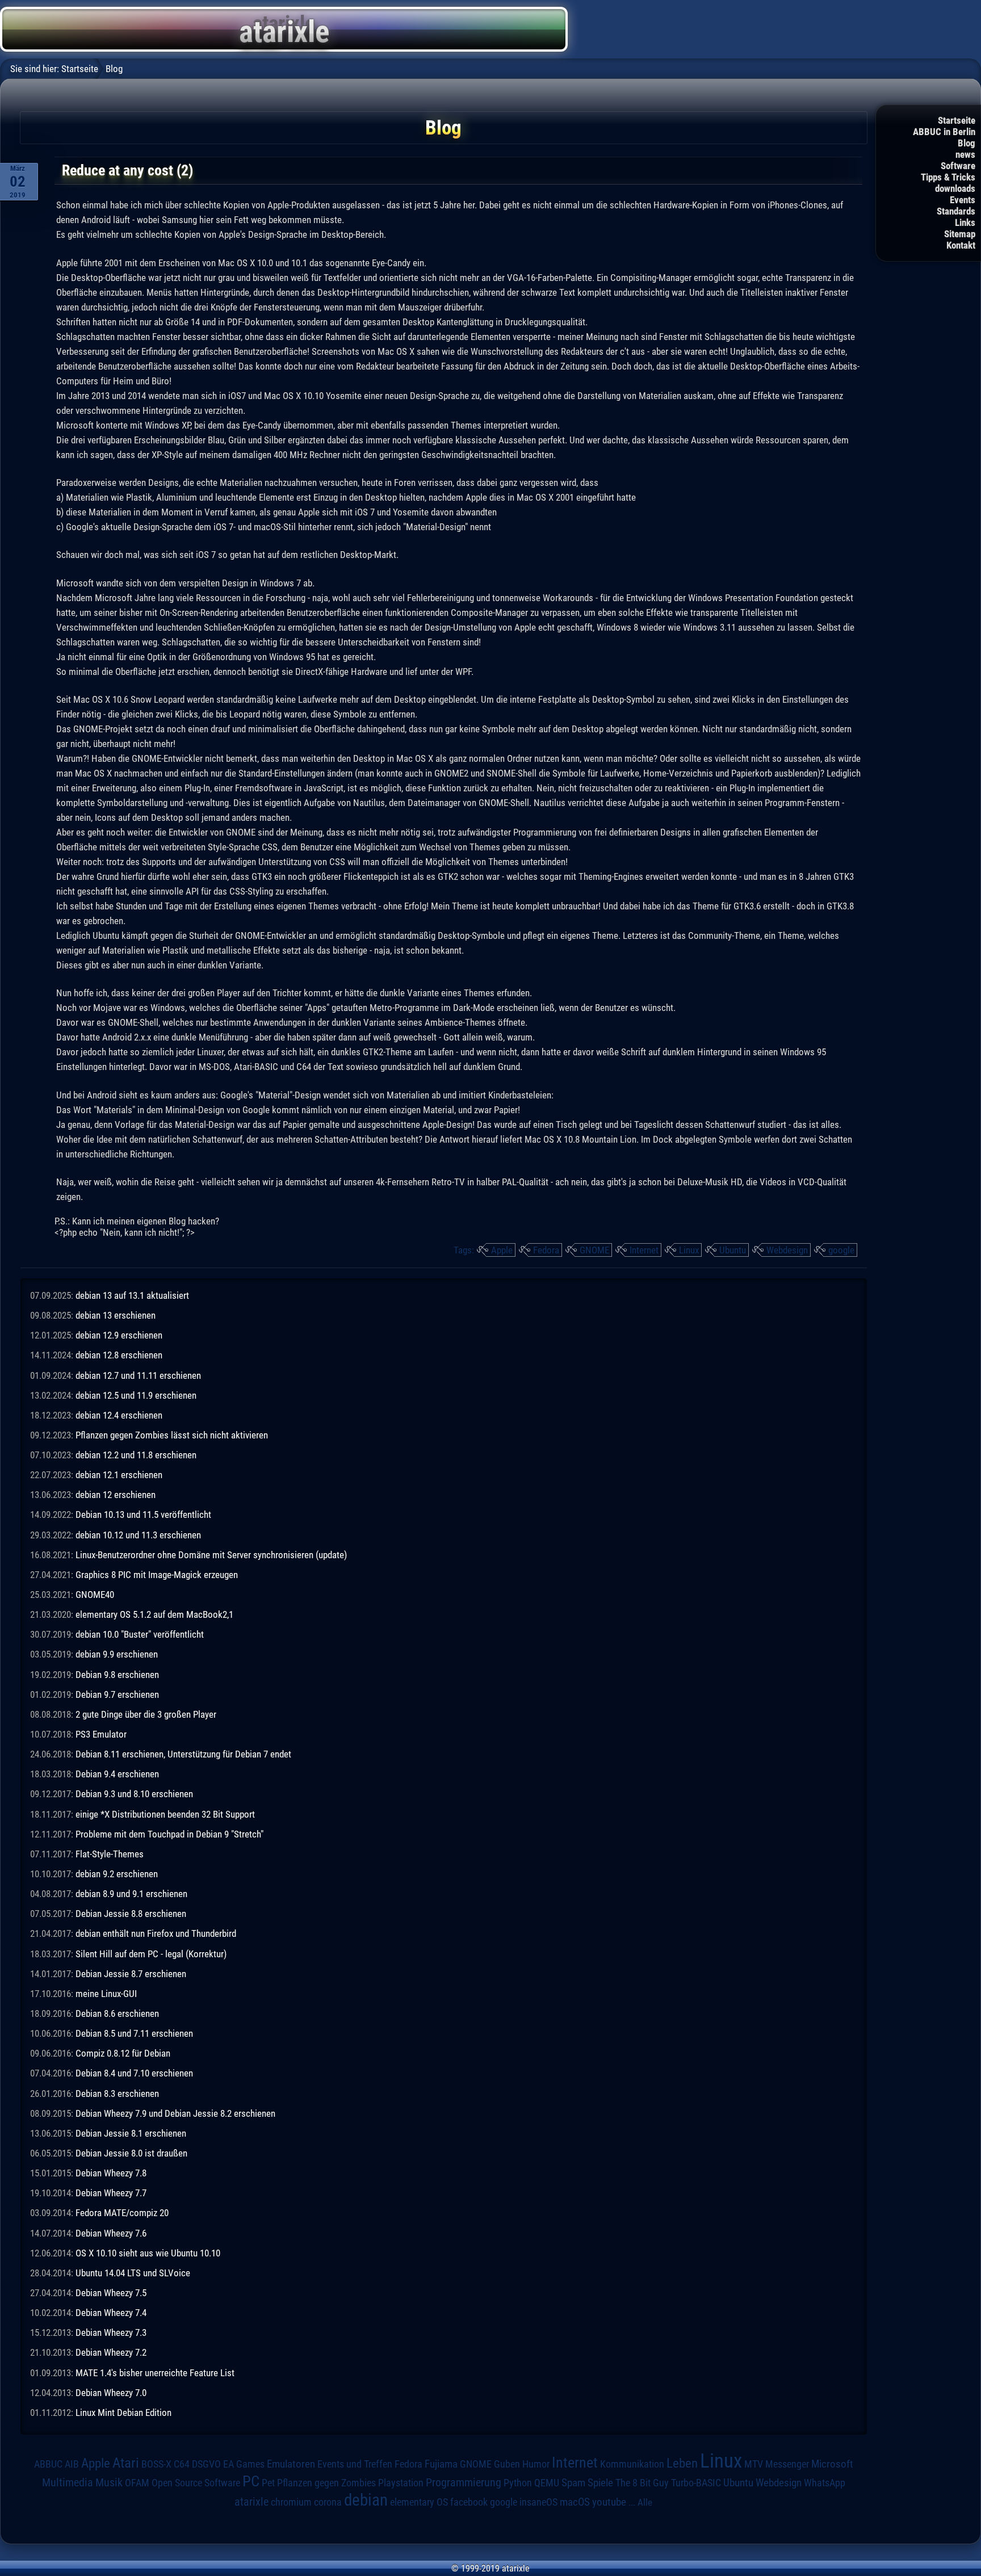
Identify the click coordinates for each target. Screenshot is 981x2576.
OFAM (137, 2483)
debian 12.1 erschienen (119, 1475)
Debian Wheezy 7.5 (111, 2293)
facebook (469, 2502)
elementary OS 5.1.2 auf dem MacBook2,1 (154, 1614)
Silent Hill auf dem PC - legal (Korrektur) (151, 1954)
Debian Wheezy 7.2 (111, 2352)
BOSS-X (156, 2464)
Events (963, 200)
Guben (507, 2464)
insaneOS (538, 2502)
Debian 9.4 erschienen (117, 1774)
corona (328, 2502)
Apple (502, 1250)
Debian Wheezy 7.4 (111, 2313)
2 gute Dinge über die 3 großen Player (146, 1714)
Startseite (957, 120)
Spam (573, 2483)
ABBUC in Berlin (944, 132)
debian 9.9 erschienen (117, 1654)
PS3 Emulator (101, 1734)
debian (366, 2500)
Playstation (401, 2483)
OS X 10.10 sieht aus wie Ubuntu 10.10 (148, 2253)
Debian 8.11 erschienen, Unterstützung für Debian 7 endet (183, 1754)
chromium (291, 2502)
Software (958, 166)
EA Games (244, 2464)
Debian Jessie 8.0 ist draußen (131, 2153)
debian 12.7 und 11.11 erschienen (138, 1375)
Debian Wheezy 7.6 (111, 2233)
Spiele (600, 2483)
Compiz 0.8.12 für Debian (123, 2053)
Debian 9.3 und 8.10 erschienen (134, 1794)
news (965, 154)
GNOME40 (95, 1595)
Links (965, 223)
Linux (689, 1250)
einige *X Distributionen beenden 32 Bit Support (165, 1814)
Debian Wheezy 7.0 (111, 2393)
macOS (575, 2502)
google (841, 1250)
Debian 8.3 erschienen (117, 2093)
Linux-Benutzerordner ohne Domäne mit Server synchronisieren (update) (211, 1555)
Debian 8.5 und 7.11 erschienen (134, 2033)
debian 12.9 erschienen (119, 1335)
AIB (72, 2464)
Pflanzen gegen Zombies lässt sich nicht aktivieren (172, 1435)
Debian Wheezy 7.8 (111, 2173)
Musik (109, 2483)
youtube (609, 2502)
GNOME (594, 1250)
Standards (956, 211)
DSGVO (206, 2464)
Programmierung (464, 2483)
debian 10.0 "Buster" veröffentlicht (140, 1634)
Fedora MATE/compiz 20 (122, 2213)
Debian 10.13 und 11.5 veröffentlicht (143, 1514)
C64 (182, 2464)
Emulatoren (291, 2464)
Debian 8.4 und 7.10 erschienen (134, 2073)
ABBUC (48, 2464)
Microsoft (832, 2464)
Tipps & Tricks (948, 177)
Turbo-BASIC (696, 2483)
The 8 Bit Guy (642, 2483)
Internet (644, 1250)
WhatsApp (825, 2483)
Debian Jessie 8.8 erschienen (131, 1914)
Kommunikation (632, 2464)
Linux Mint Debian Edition (123, 2413)
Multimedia (68, 2482)
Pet (268, 2483)
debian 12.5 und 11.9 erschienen (136, 1395)
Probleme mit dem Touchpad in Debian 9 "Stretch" (169, 1834)
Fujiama (441, 2464)
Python (518, 2483)
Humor (536, 2464)
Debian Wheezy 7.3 (111, 2332)
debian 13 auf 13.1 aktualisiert (132, 1295)
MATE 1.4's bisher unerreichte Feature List (155, 2373)
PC (251, 2481)
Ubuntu (733, 1250)
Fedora (546, 1250)
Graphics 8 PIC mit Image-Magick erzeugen (157, 1575)
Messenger (787, 2464)
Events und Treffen (355, 2464)
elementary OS (419, 2502)
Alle (645, 2502)
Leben (682, 2463)
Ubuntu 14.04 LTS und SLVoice (133, 2273)
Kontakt (961, 245)
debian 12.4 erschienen (119, 1415)
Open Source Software (196, 2483)
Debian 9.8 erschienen (117, 1675)
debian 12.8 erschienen (119, 1355)
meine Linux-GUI (106, 1994)
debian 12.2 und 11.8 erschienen (136, 1455)
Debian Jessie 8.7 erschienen (131, 1974)
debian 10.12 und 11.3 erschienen (138, 1535)
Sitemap (960, 234)
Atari (126, 2462)
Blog (967, 143)
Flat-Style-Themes (110, 1854)
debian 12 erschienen (116, 1495)
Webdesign (787, 1250)
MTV (754, 2464)
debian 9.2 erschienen (117, 1874)
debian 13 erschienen (116, 1315)
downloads (955, 188)
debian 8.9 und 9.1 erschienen (131, 1894)
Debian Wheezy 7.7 (111, 2193)
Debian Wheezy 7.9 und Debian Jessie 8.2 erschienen (175, 2113)
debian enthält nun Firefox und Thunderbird (156, 1933)
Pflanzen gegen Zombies (326, 2483)
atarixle (251, 2502)
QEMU (547, 2483)
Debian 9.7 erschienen (117, 1694)
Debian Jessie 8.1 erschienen (131, 2133)
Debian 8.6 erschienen (117, 2013)
